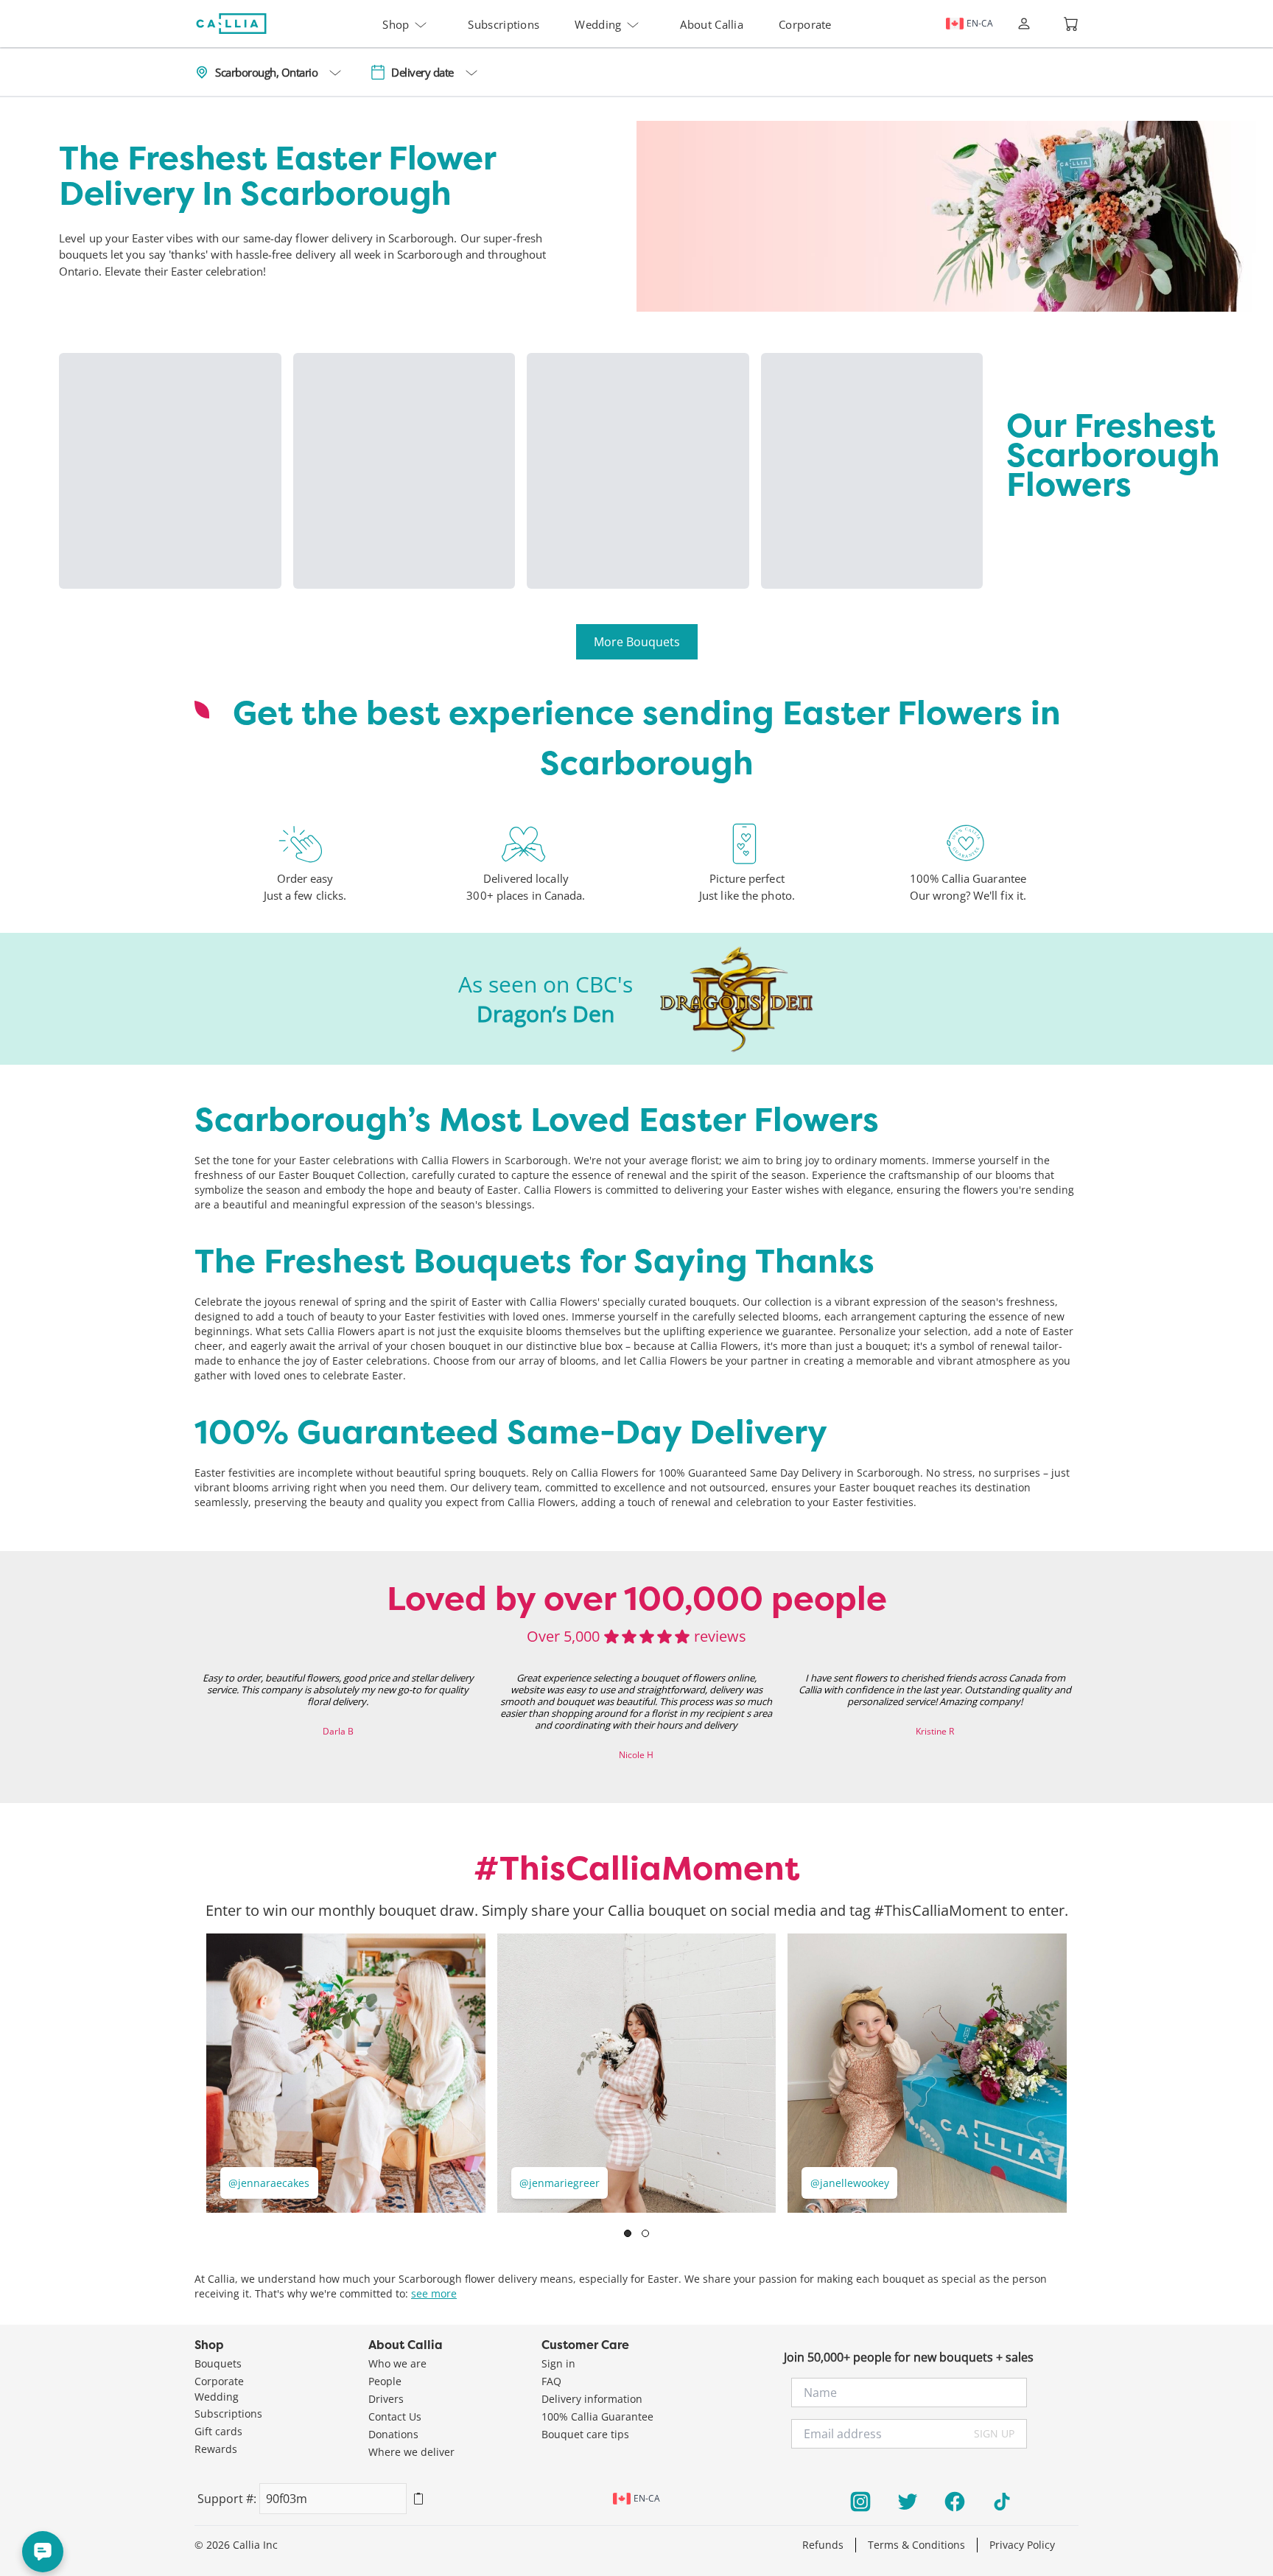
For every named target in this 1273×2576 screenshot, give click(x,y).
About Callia (712, 24)
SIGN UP (994, 2433)
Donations (393, 2434)
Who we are (397, 2363)
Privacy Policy (1022, 2545)
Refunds (823, 2545)
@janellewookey (850, 2183)
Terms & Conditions (916, 2545)
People (385, 2381)
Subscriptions (504, 24)
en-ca (980, 23)
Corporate (805, 24)
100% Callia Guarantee (597, 2416)
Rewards (216, 2449)
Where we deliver (411, 2452)
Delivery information (592, 2399)
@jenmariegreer (560, 2183)
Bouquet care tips (585, 2434)
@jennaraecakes (269, 2183)
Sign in (558, 2363)
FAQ (551, 2381)
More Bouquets (637, 642)
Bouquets (218, 2363)
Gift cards (218, 2431)
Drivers (386, 2399)
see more (434, 2293)
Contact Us (395, 2416)
